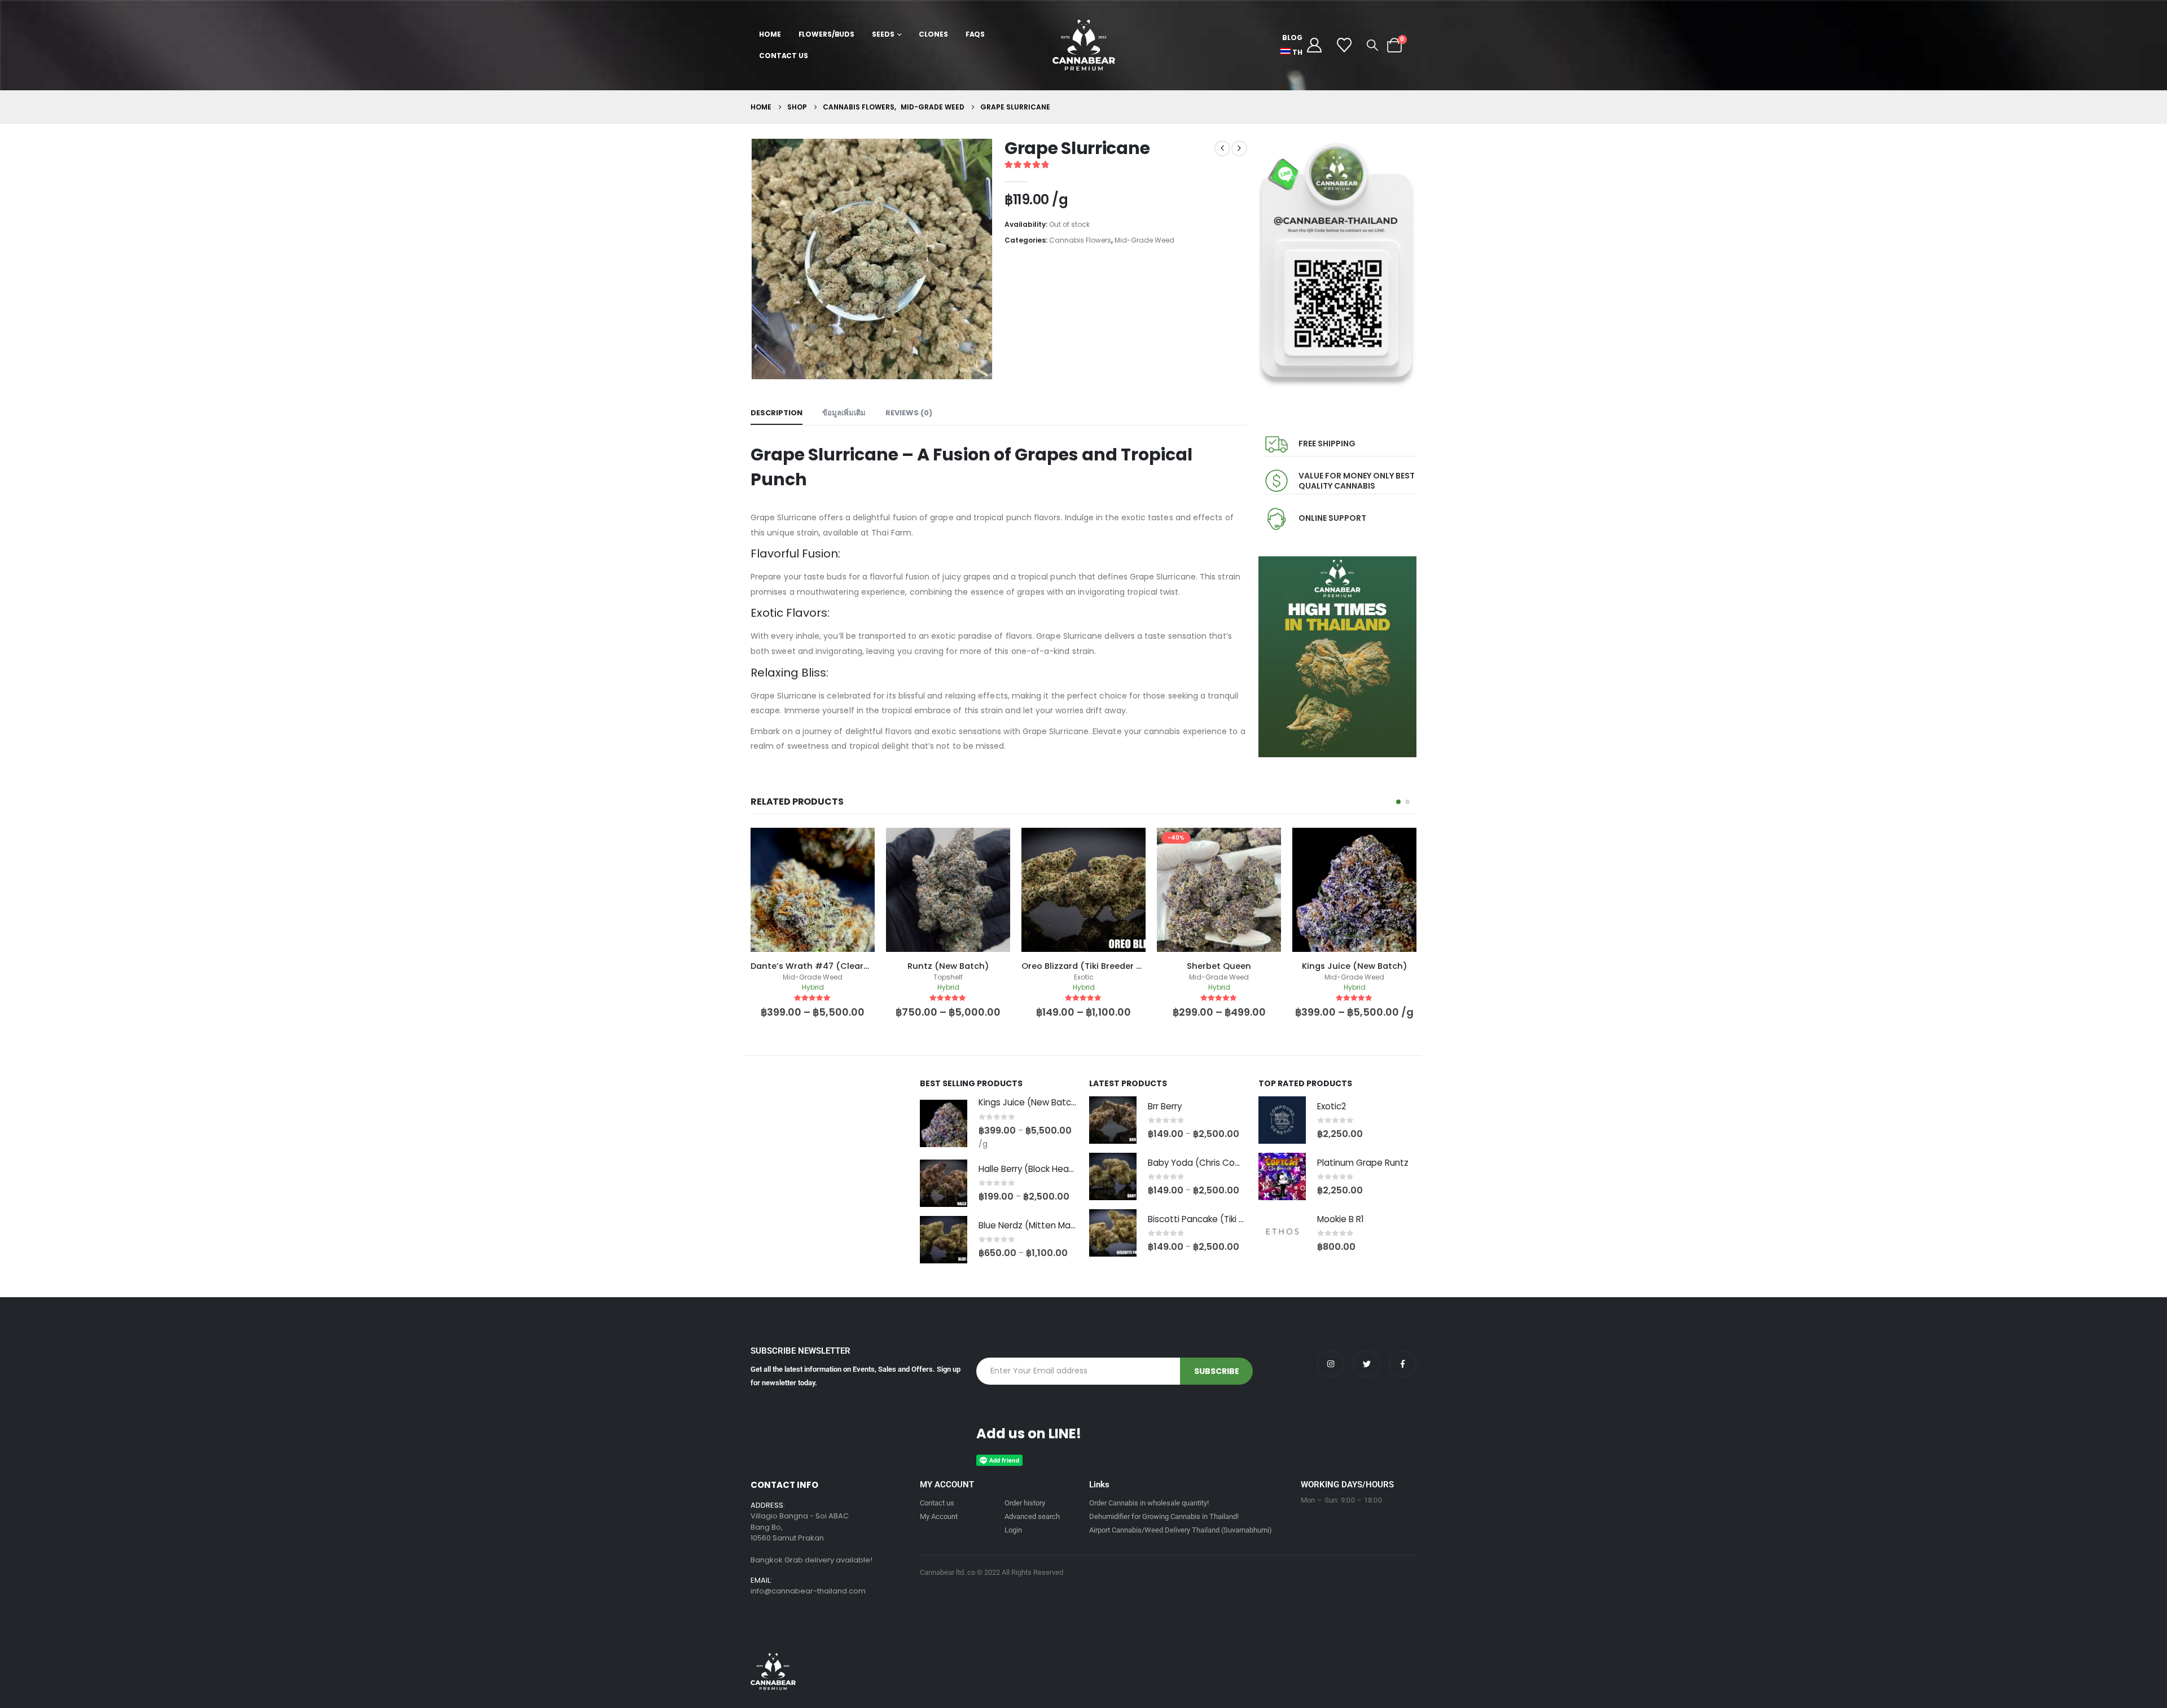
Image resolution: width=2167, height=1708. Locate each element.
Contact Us (784, 56)
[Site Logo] (1084, 45)
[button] (1372, 45)
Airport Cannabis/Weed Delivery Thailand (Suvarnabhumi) (1181, 1530)
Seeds (883, 34)
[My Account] (1314, 45)
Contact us (937, 1503)
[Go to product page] (944, 1123)
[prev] (1222, 148)
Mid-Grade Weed (1144, 240)
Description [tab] (777, 413)
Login (1013, 1530)
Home (770, 34)
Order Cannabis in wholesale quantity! (1149, 1503)
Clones (933, 34)
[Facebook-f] (1403, 1364)
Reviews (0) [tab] (909, 413)
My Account (939, 1516)
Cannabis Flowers (1080, 240)
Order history (1025, 1503)
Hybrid (813, 987)
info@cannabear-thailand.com (808, 1591)
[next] (1239, 148)
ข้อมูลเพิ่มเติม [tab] (844, 413)
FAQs (975, 34)
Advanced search (1032, 1516)
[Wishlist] (1344, 45)
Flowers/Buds (827, 34)
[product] (813, 890)
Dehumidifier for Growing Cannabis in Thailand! (1164, 1516)
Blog (1292, 38)
